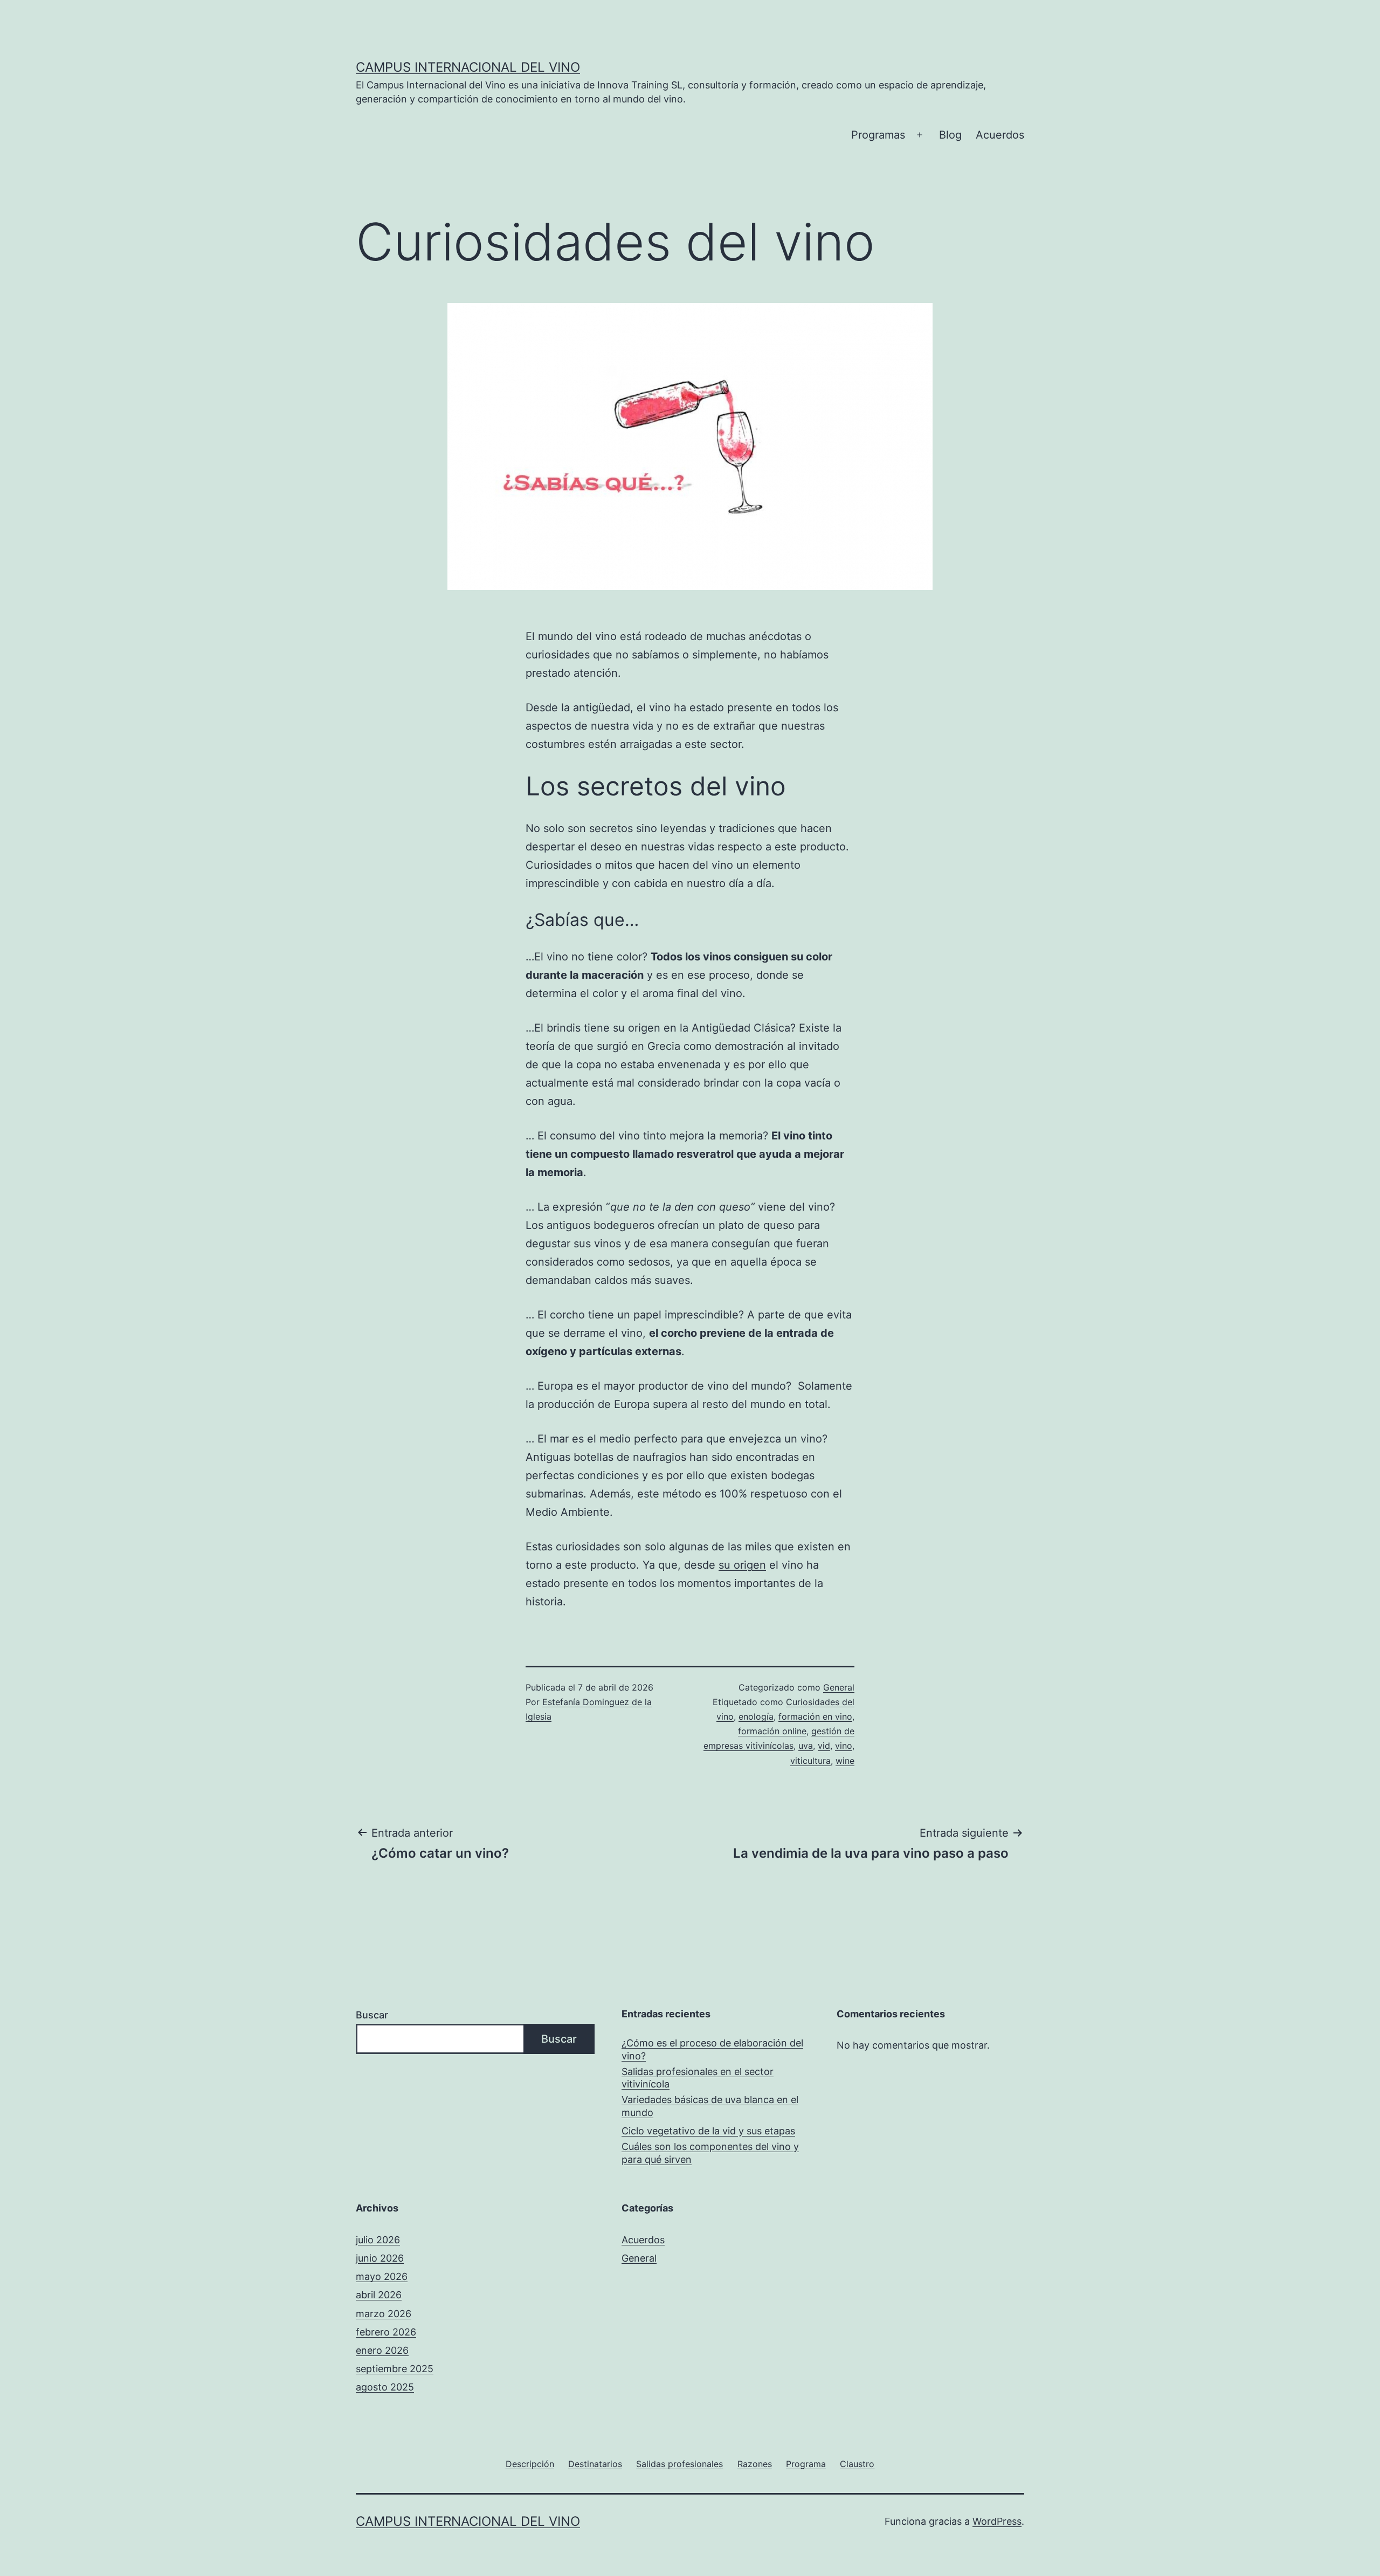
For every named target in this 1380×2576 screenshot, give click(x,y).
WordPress (997, 2521)
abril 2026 (379, 2295)
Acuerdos (1000, 135)
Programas (878, 135)
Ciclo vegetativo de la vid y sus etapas (708, 2131)
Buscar (372, 2015)
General (839, 1687)
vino (844, 1746)
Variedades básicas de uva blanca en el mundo (710, 2106)
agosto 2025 (385, 2387)
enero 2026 (382, 2350)
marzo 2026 (384, 2314)
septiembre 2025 (395, 2369)
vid (824, 1746)
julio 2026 (378, 2240)
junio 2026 (380, 2258)
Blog (950, 135)
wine (845, 1761)
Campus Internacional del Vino (468, 67)
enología (756, 1716)
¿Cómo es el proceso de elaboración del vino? (712, 2049)
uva (806, 1746)
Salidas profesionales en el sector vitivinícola (698, 2078)
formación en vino (815, 1716)
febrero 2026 (386, 2332)
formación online (772, 1731)
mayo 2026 (382, 2276)
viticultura (810, 1761)
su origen (742, 1565)
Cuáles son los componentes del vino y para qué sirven (710, 2153)
